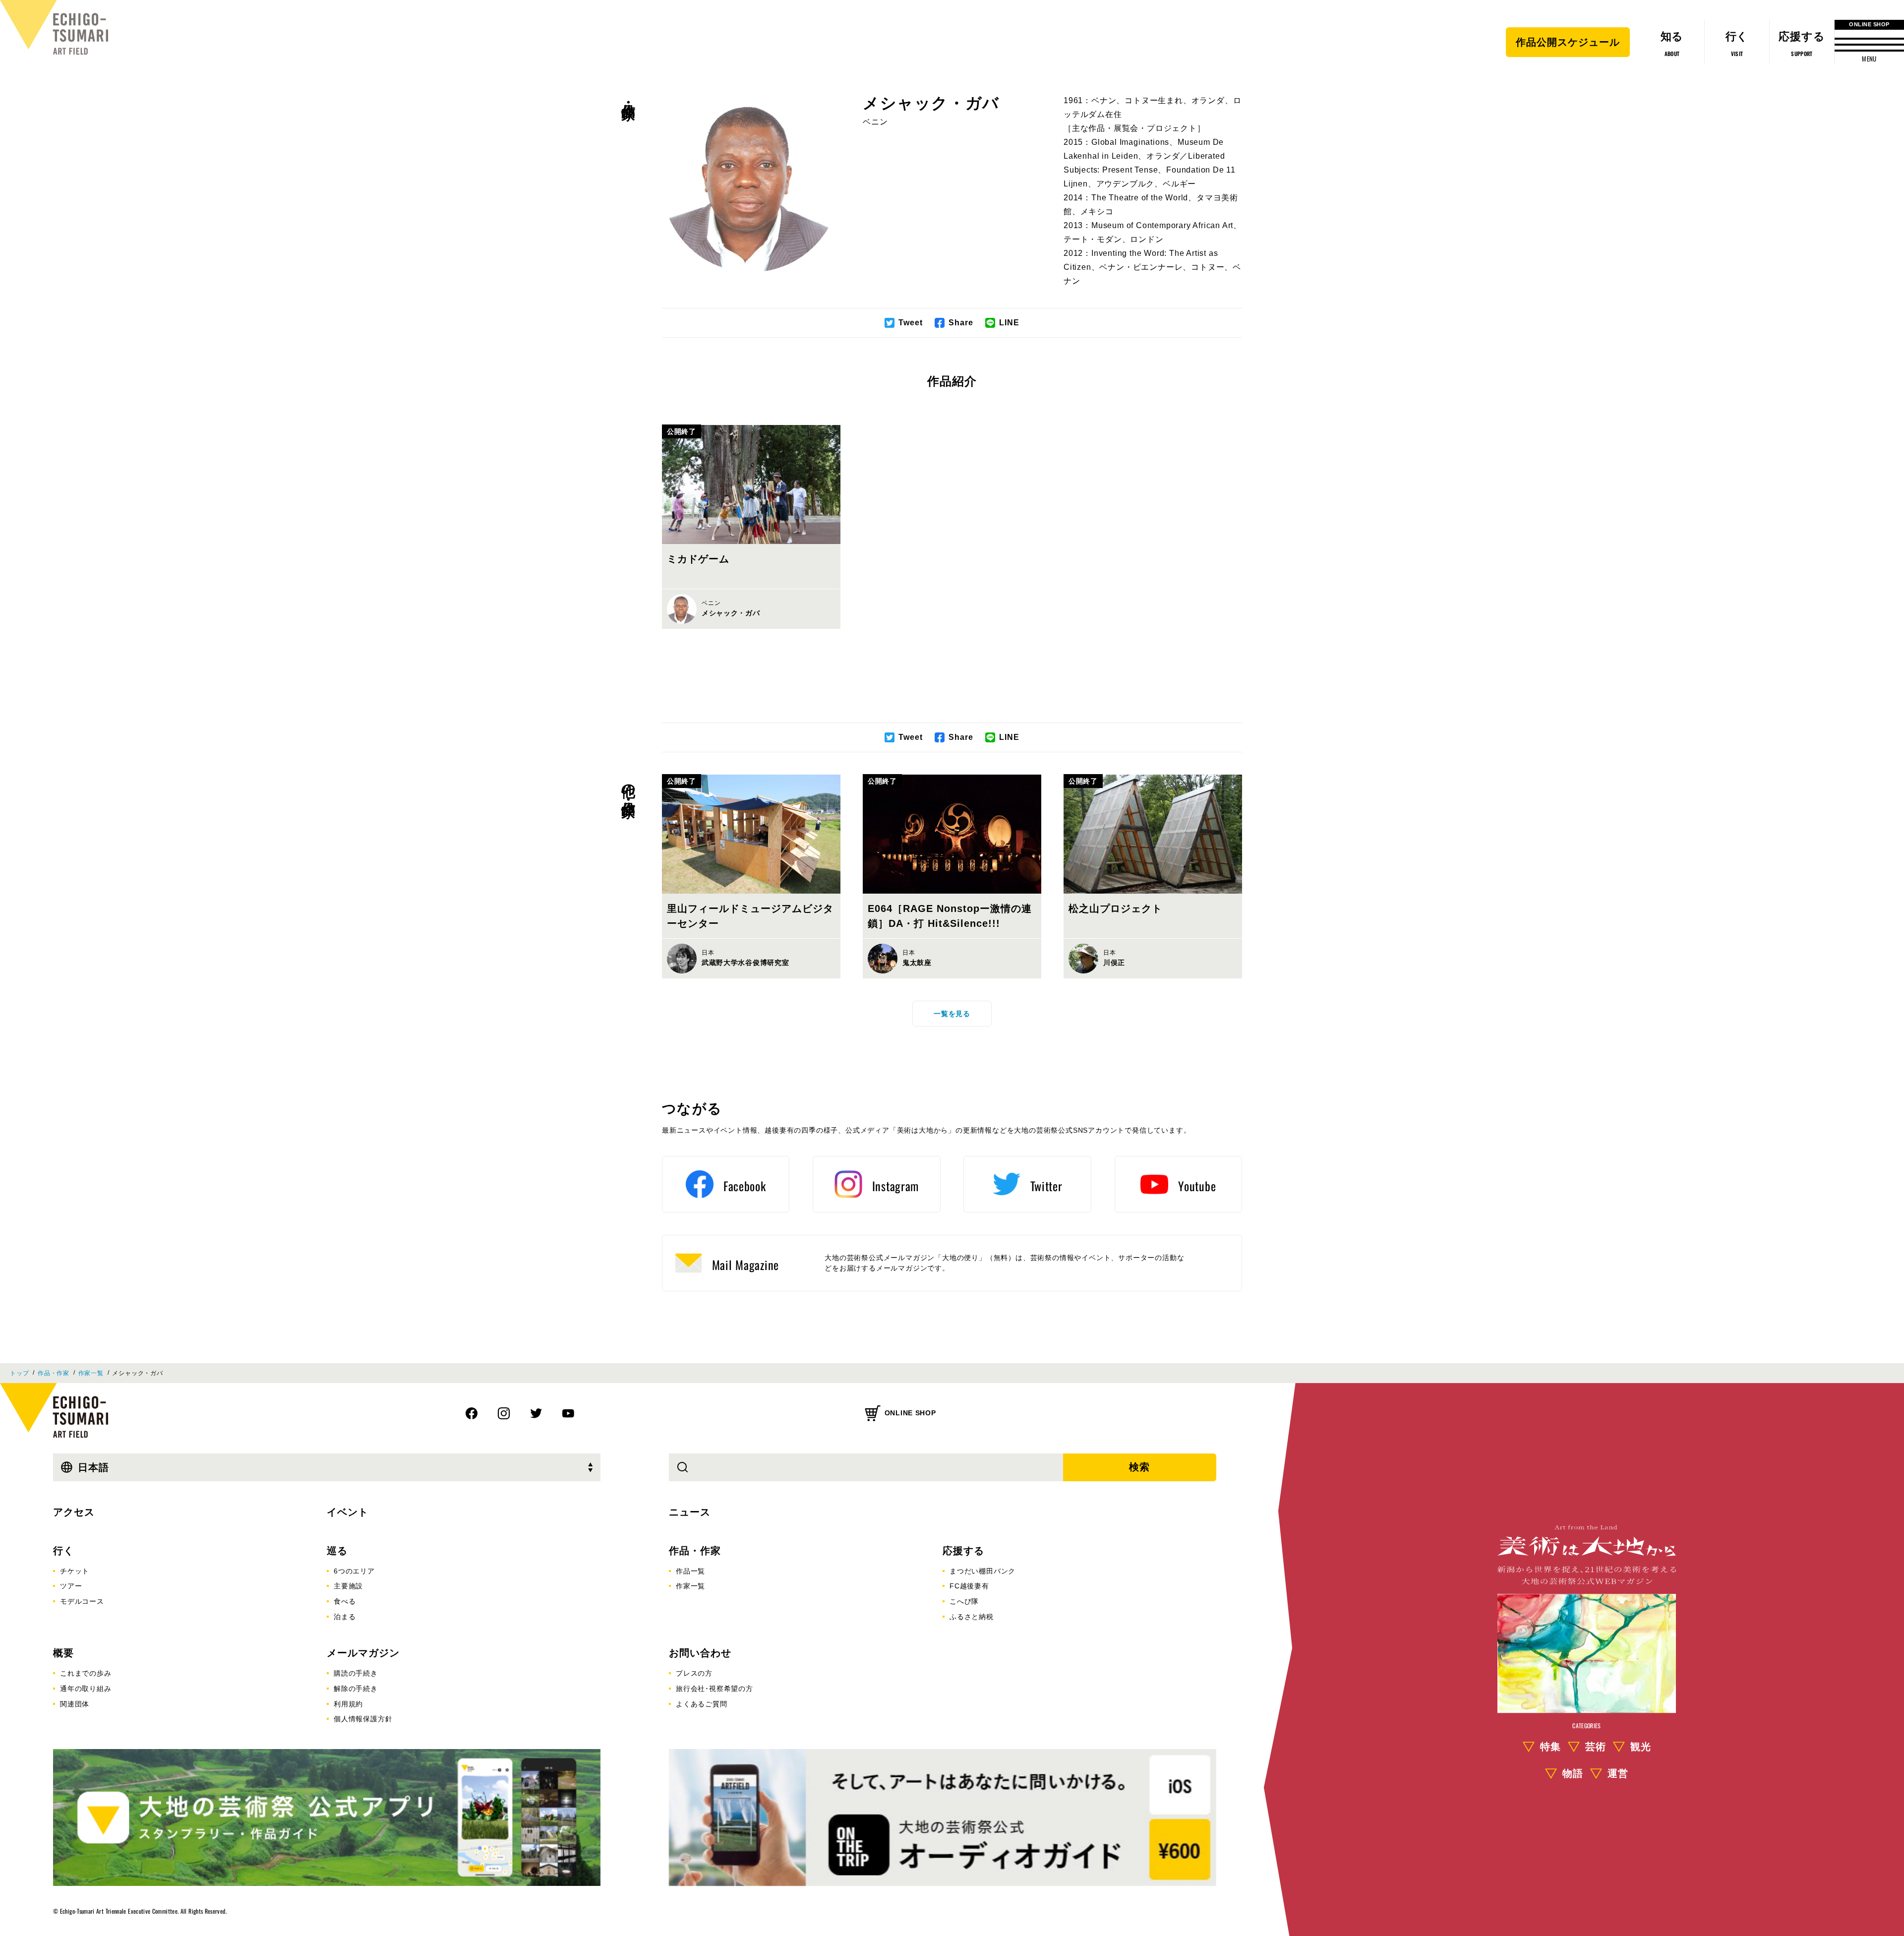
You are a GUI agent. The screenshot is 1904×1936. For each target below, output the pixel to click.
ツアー (71, 1586)
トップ (19, 1373)
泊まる (345, 1617)
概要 (63, 1653)
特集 (1550, 1747)
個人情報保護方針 (363, 1719)
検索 (1139, 1467)
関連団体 (75, 1704)
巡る (337, 1551)
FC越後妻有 (969, 1586)
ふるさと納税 (972, 1617)
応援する (963, 1551)
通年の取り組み (86, 1689)
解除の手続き (356, 1689)
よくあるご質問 (702, 1704)
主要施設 (348, 1586)
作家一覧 (91, 1373)
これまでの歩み (86, 1673)
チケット (75, 1571)
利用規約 (348, 1704)
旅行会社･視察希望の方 (714, 1689)
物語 (1573, 1773)
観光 (1641, 1747)
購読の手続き (356, 1673)
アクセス (74, 1512)
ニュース (690, 1512)
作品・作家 (628, 95)
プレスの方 (694, 1673)
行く (63, 1551)
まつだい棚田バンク (982, 1571)
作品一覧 (690, 1571)
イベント (348, 1512)
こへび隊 (964, 1601)
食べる (345, 1601)
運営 (1618, 1773)
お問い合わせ (700, 1653)
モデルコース (82, 1601)
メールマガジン (363, 1653)
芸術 (1596, 1747)
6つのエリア (354, 1571)
